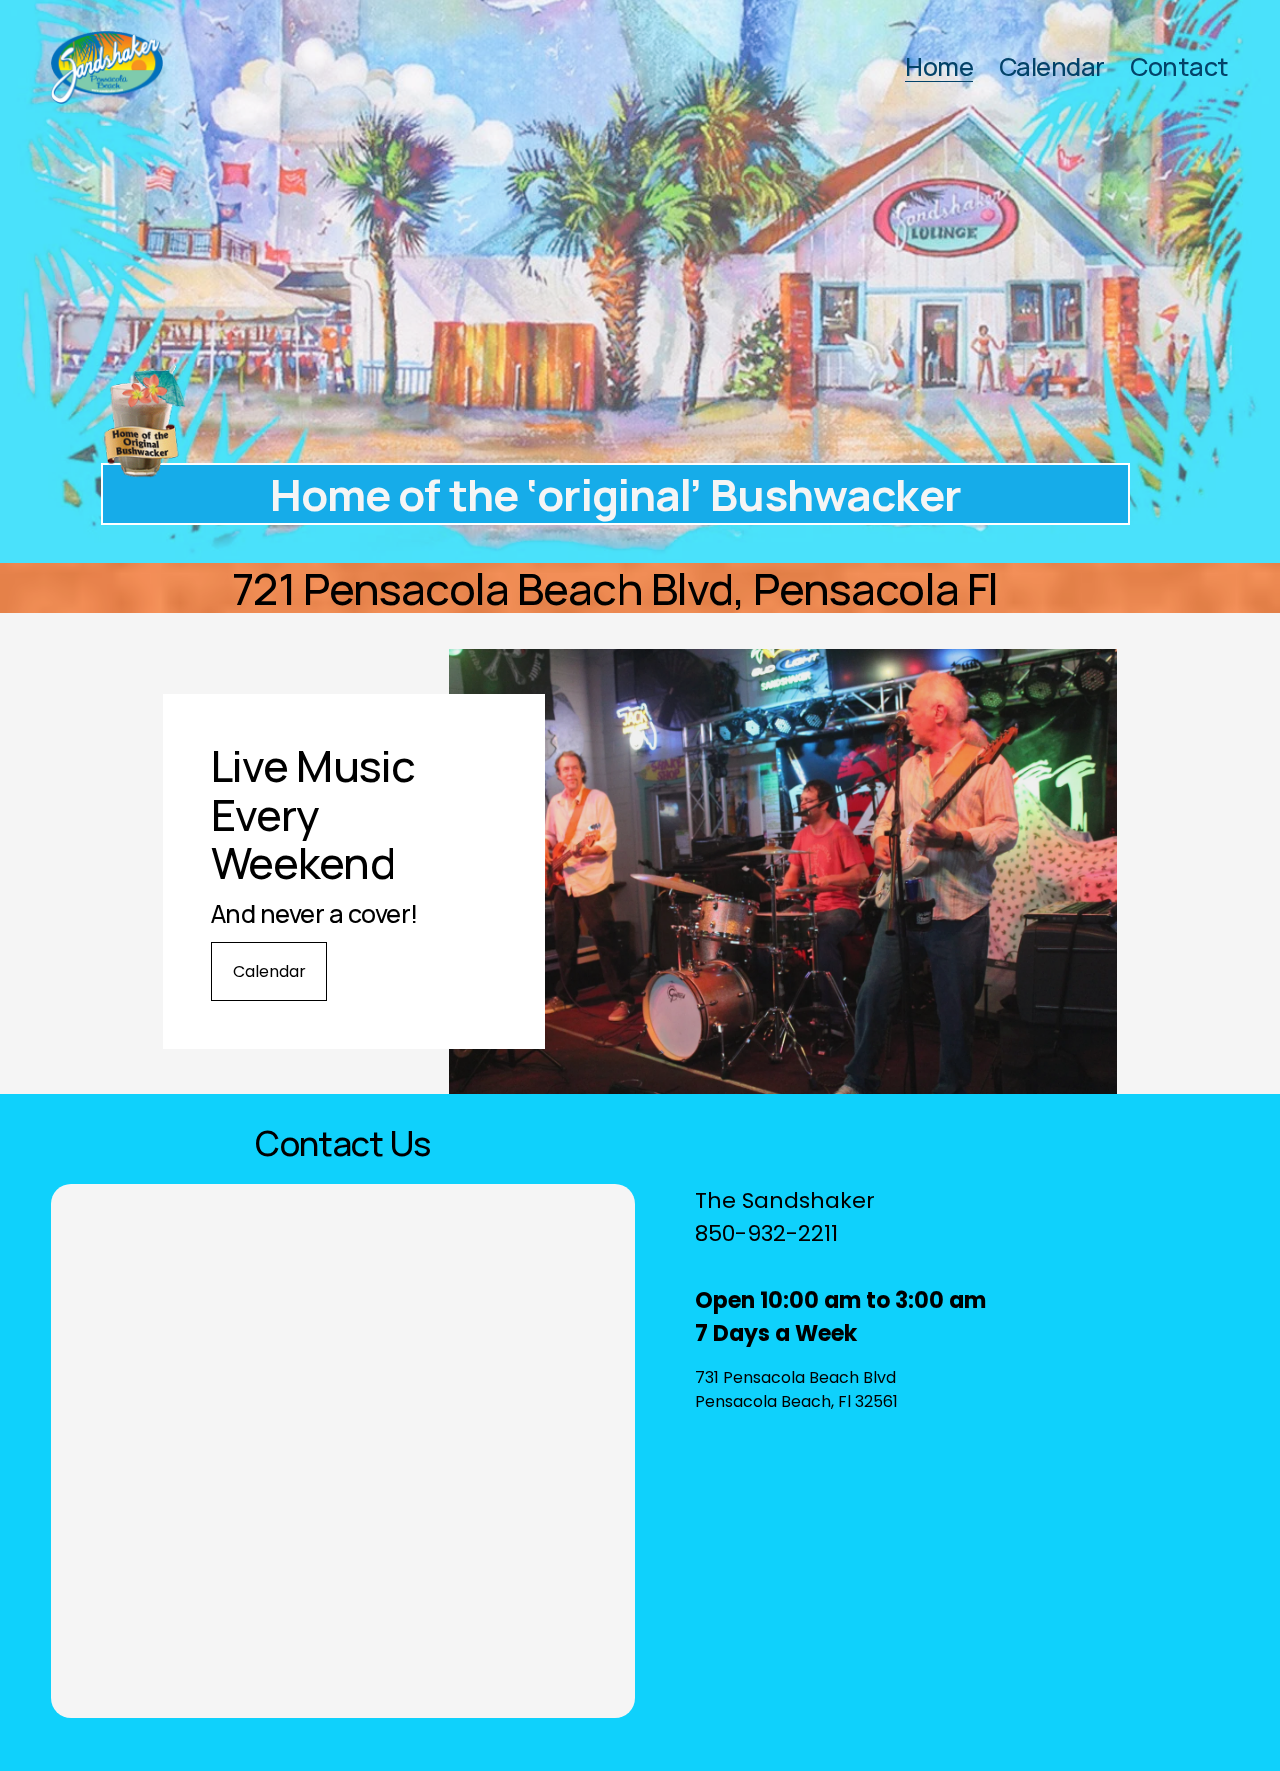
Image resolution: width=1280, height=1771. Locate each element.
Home (939, 67)
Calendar (1052, 67)
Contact (1179, 67)
